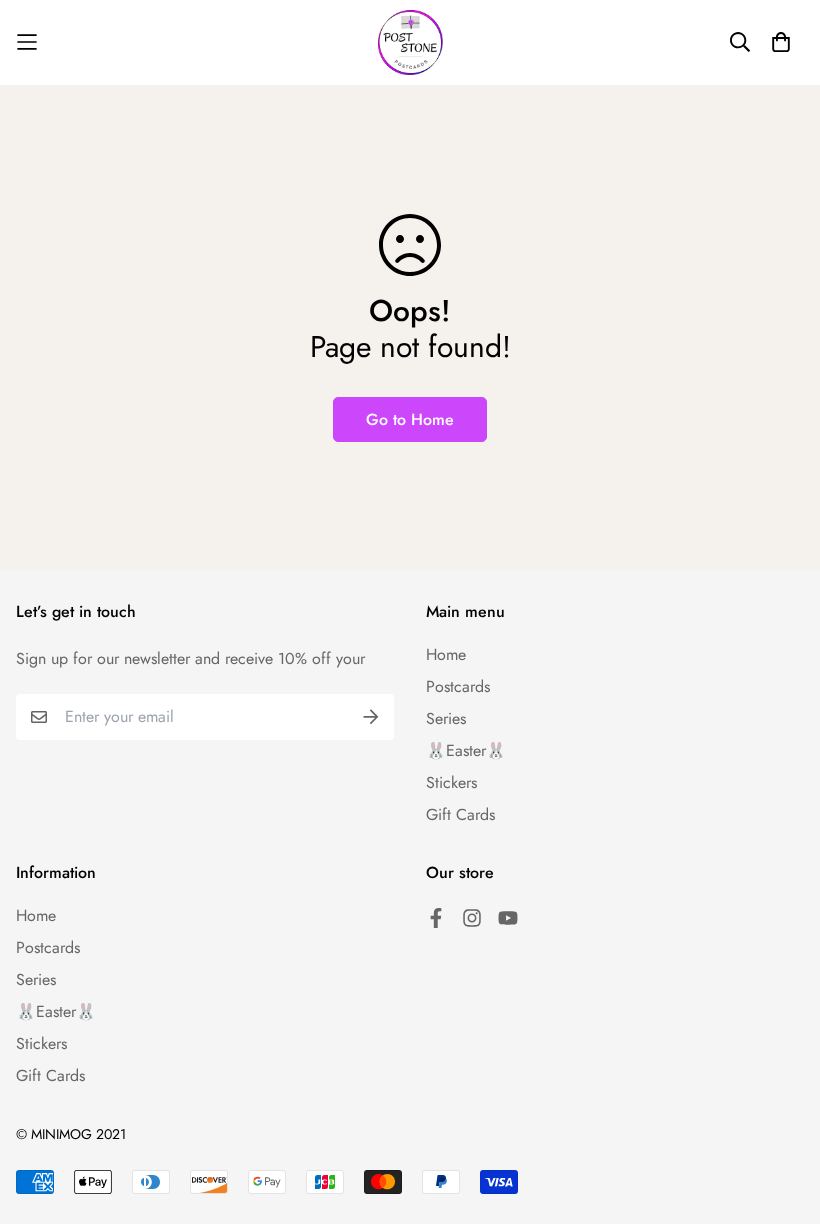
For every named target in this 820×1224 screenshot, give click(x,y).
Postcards (458, 686)
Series (446, 718)
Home (446, 654)
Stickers (451, 782)
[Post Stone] (410, 42)
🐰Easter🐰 (466, 750)
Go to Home (410, 419)
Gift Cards (460, 814)
